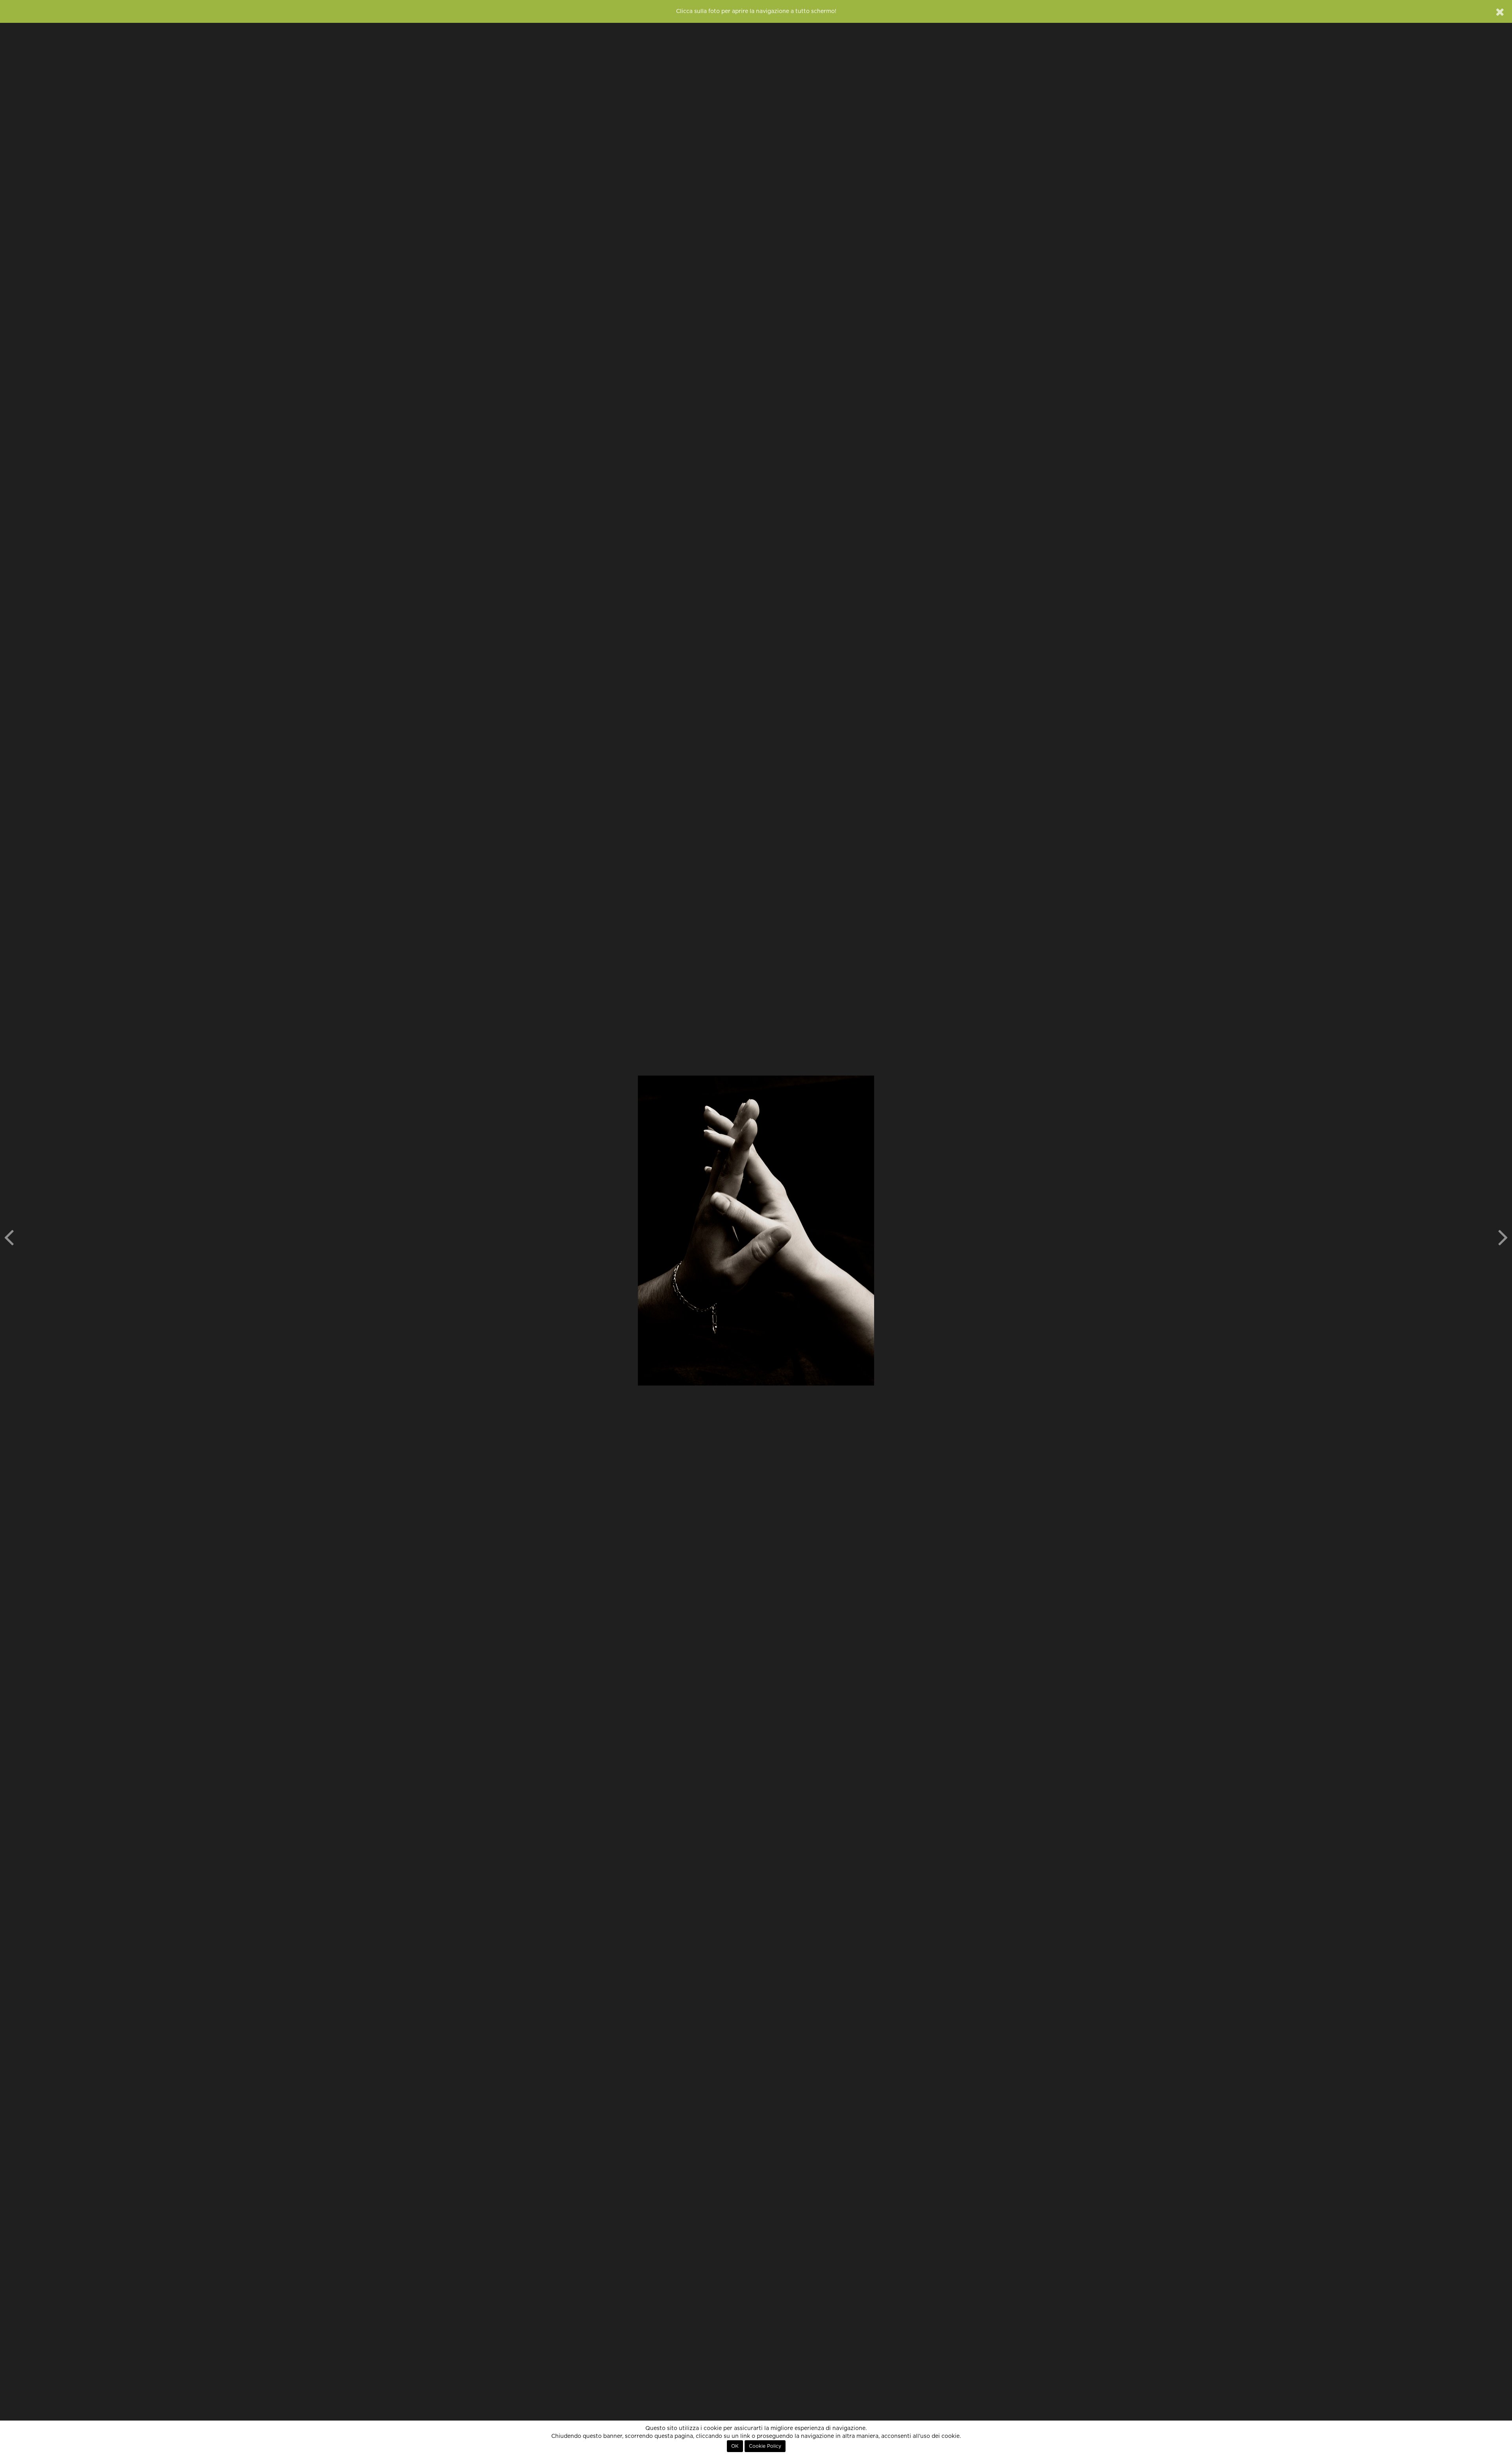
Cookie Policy (765, 2446)
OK (735, 2446)
